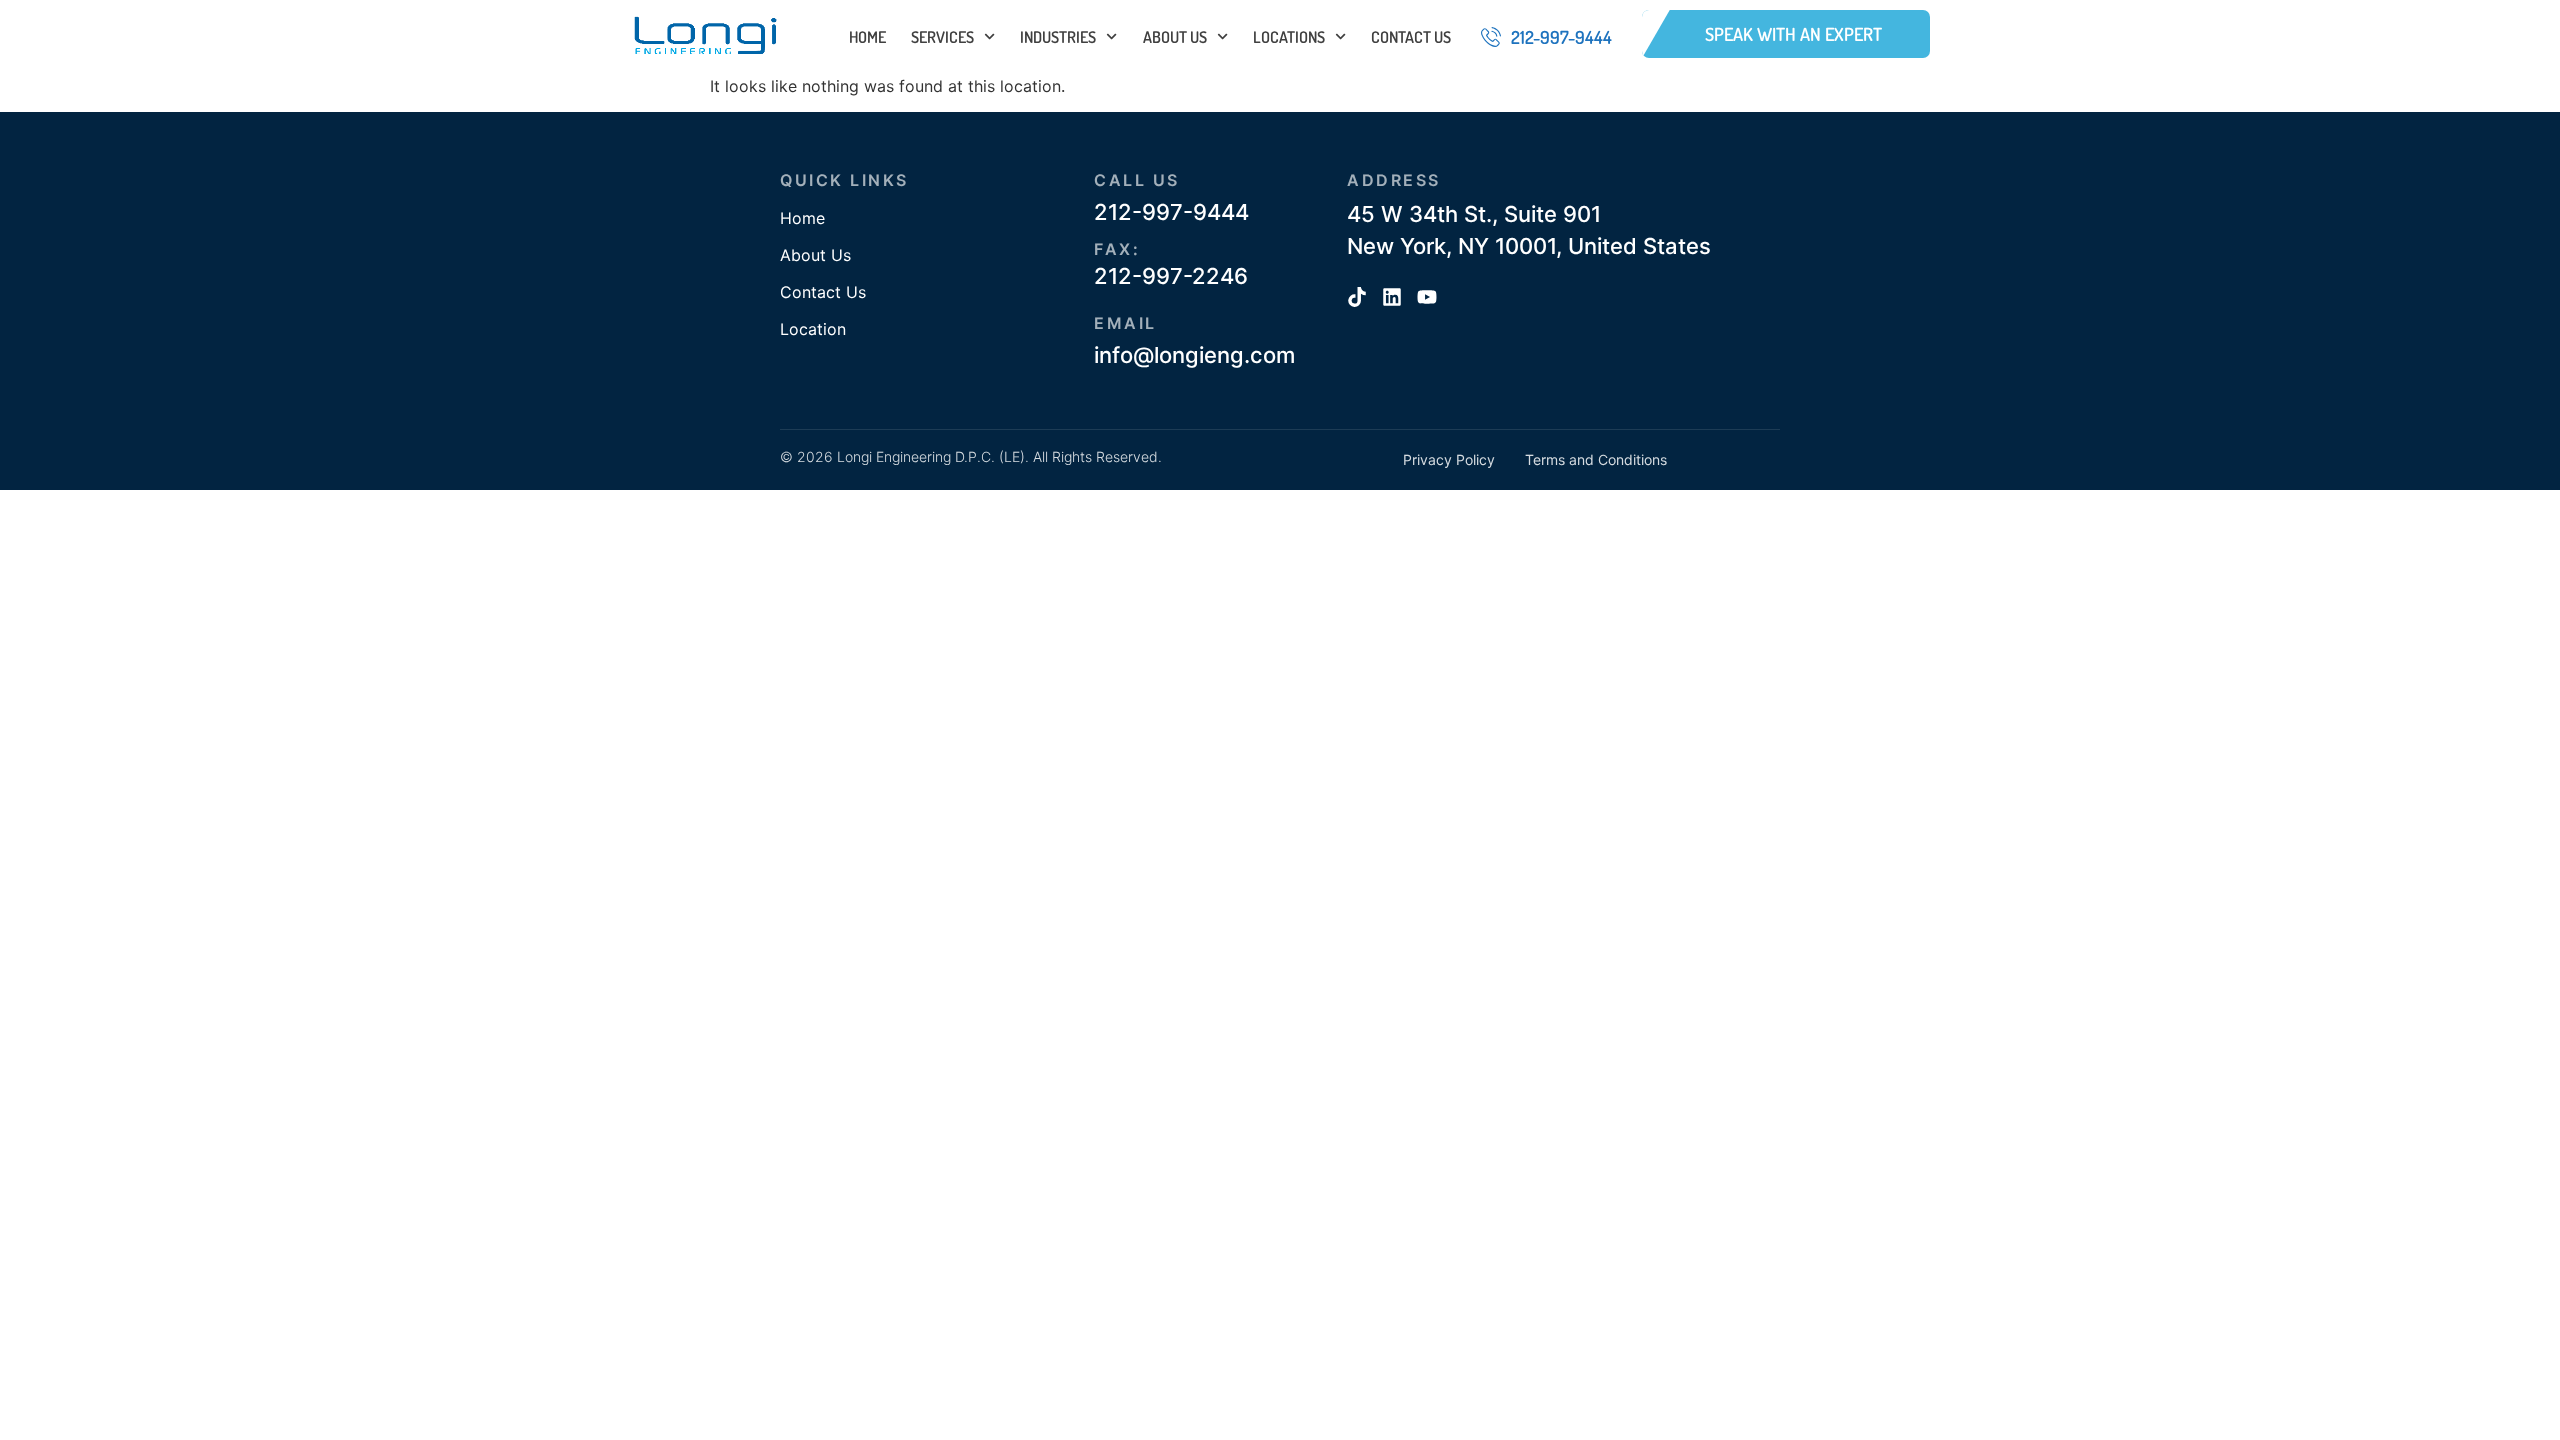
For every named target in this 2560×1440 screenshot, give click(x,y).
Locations (1289, 37)
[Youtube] (1427, 297)
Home (867, 37)
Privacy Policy (1449, 459)
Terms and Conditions (1596, 459)
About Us (1175, 37)
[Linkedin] (1392, 297)
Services (942, 37)
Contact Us (1411, 37)
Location (813, 329)
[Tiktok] (1357, 297)
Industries (1058, 37)
